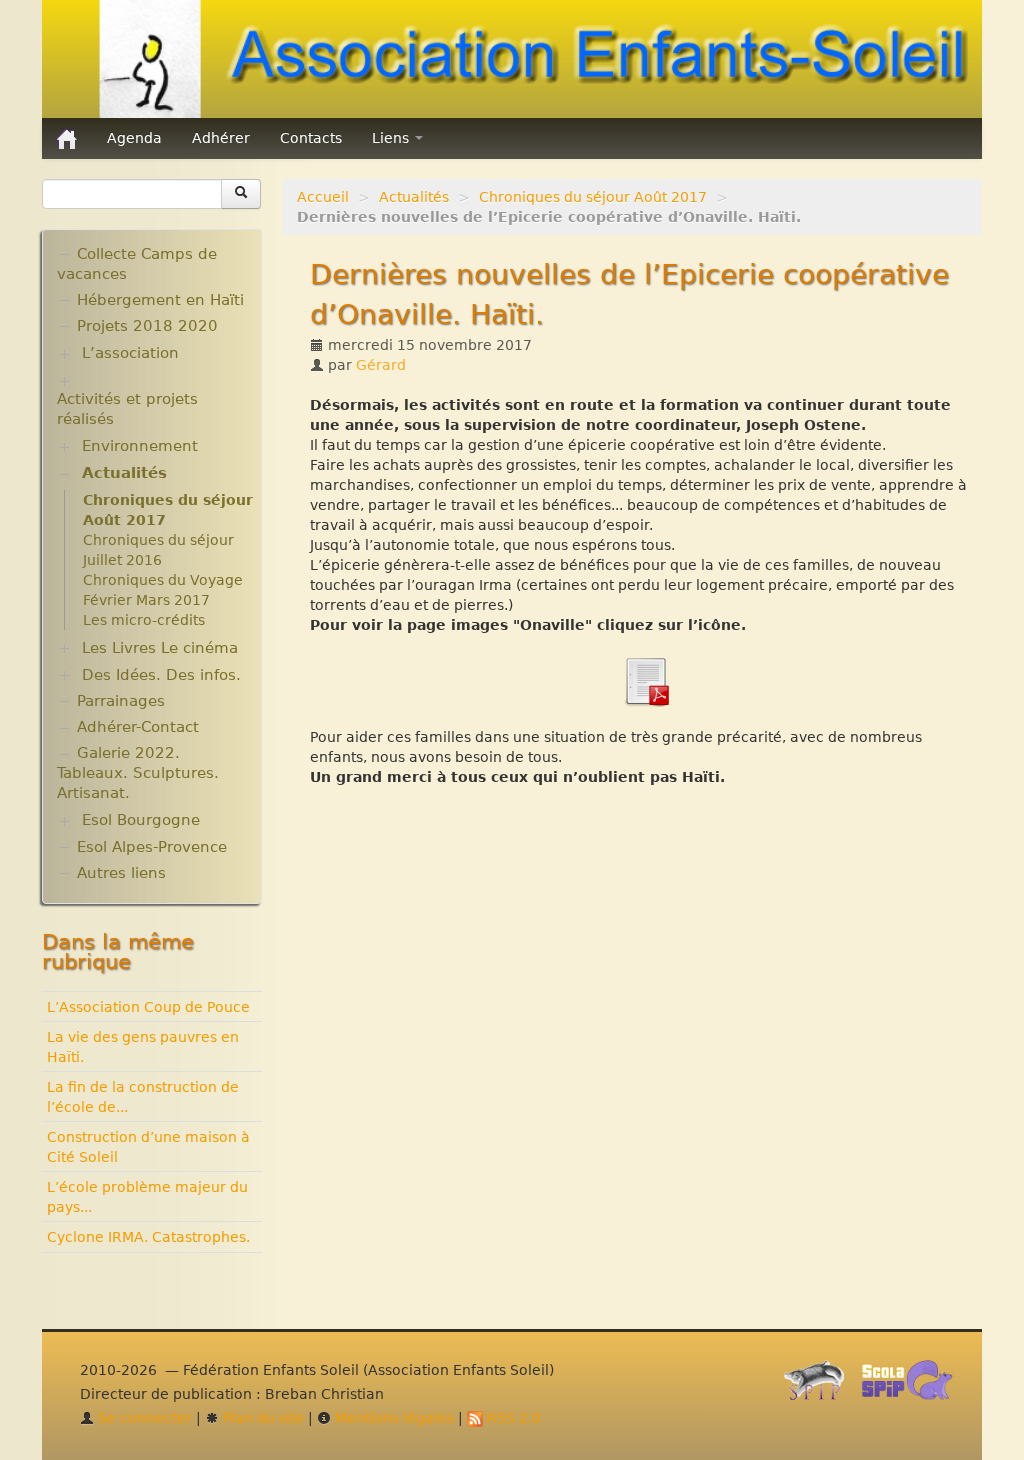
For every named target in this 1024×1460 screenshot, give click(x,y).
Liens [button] (392, 138)
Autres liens (121, 873)
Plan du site (261, 1418)
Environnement (140, 446)
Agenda (134, 138)
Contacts (311, 138)
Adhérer (221, 138)
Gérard (381, 365)
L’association (130, 353)
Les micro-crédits (144, 620)
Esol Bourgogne (141, 820)
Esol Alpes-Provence (152, 847)
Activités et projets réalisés (127, 409)
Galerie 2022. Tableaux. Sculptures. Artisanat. (138, 773)
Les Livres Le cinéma (160, 648)
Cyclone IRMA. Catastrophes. (148, 1237)
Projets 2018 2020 (147, 326)
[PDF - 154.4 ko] (646, 680)
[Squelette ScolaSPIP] (913, 1385)
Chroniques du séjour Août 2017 (593, 197)
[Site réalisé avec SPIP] (820, 1385)
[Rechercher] (241, 194)
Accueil (323, 197)
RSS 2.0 (512, 1418)
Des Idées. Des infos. (161, 675)
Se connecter (143, 1418)
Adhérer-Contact (138, 727)
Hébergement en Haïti (160, 300)
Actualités (414, 197)
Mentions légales (392, 1418)
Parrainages (121, 701)
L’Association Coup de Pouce (148, 1007)
